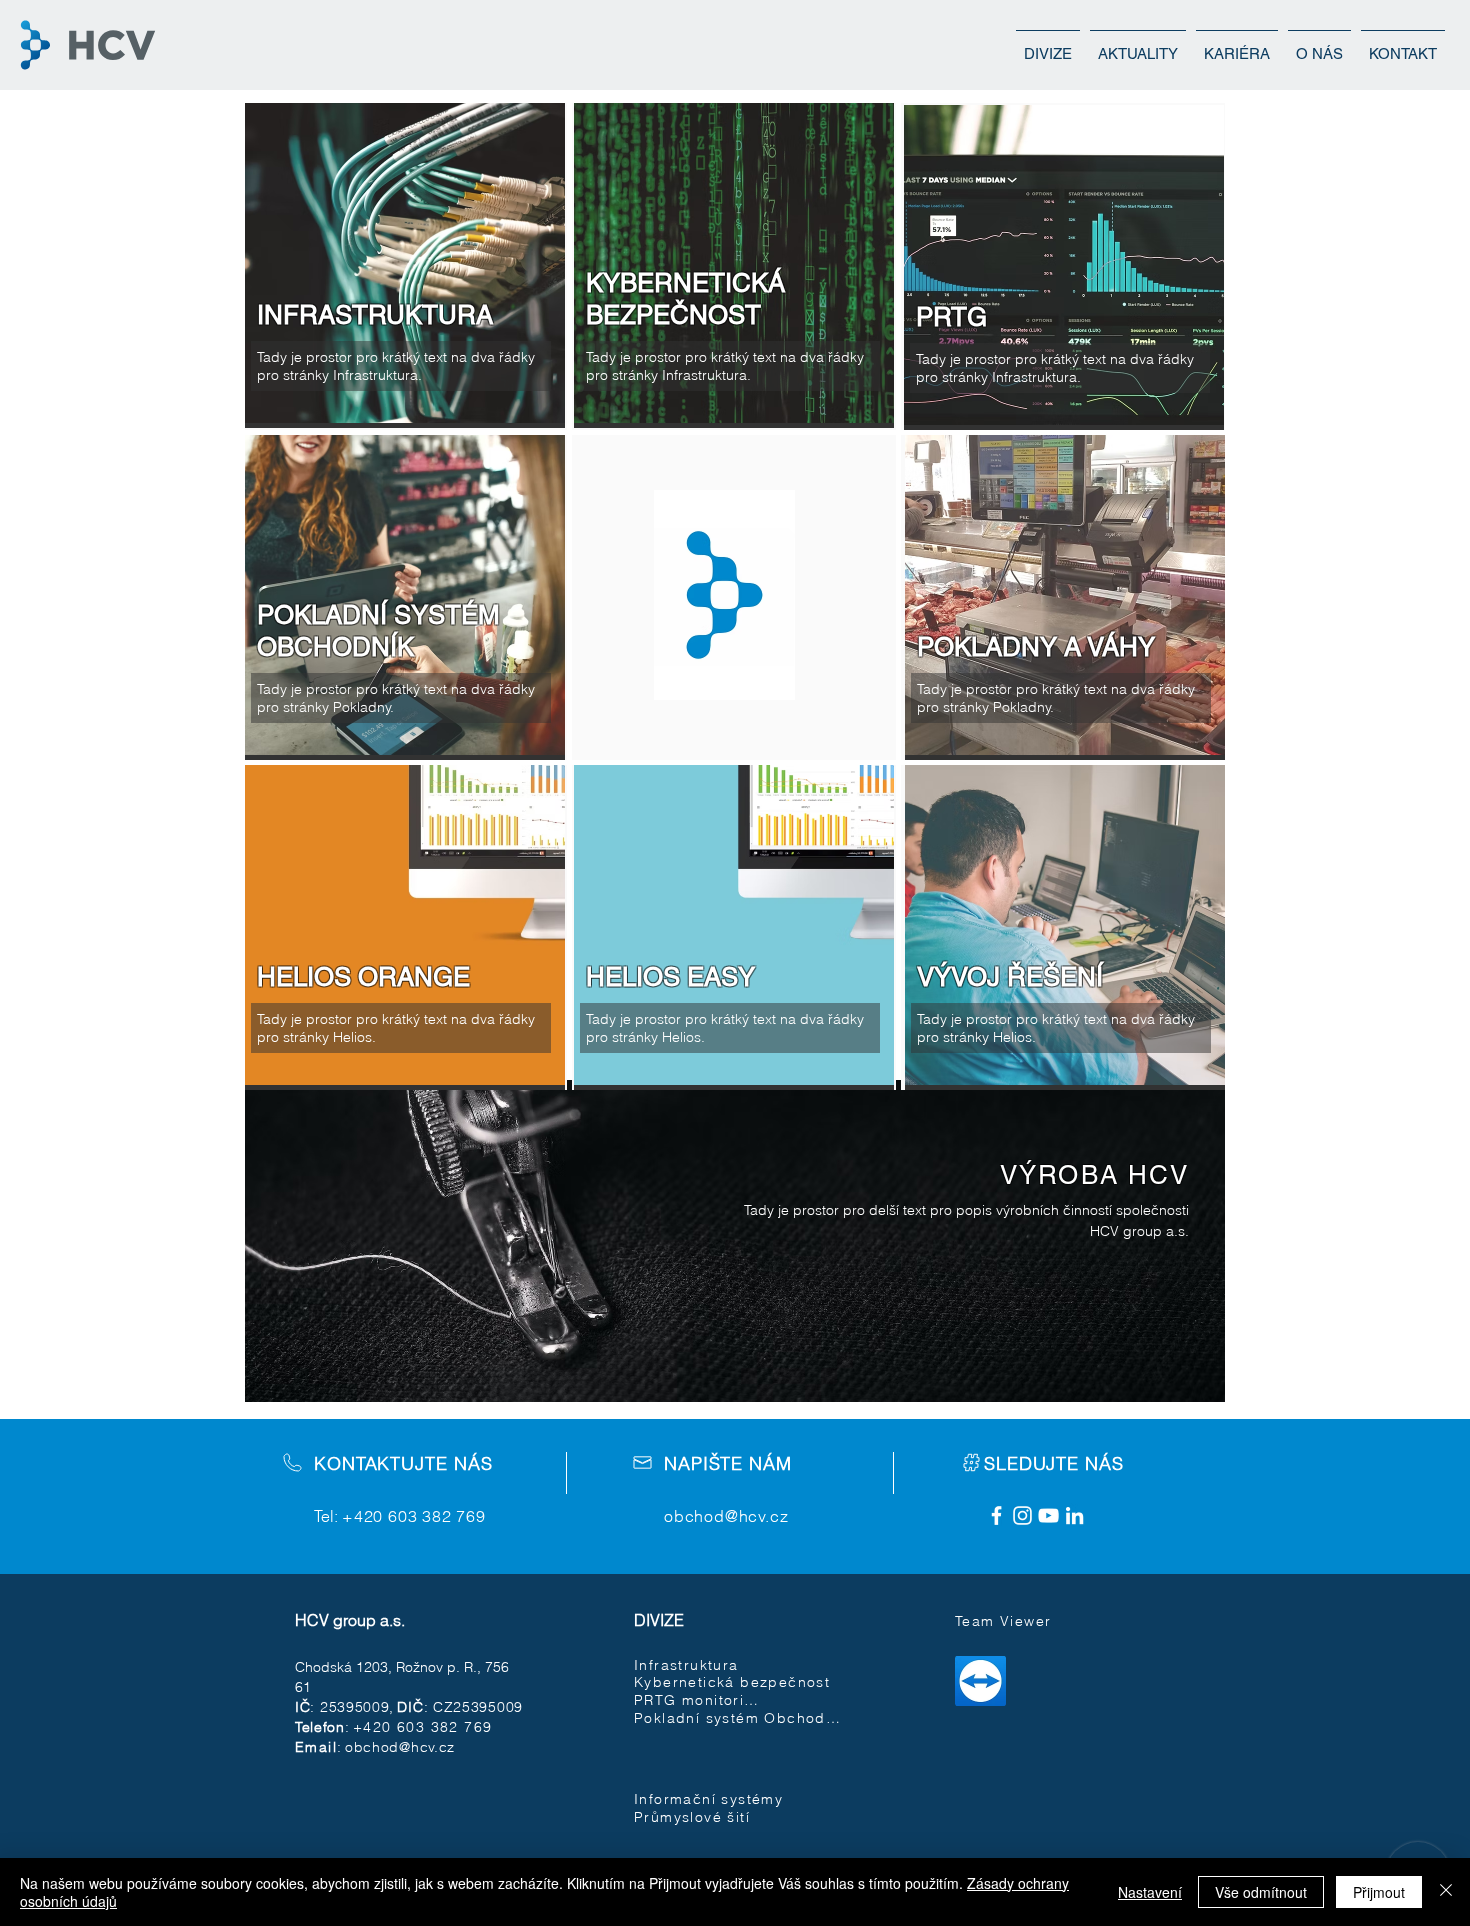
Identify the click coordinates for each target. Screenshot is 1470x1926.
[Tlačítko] (735, 1240)
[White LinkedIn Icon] (1074, 1515)
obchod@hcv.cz (726, 1516)
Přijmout (1379, 1892)
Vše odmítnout (1261, 1892)
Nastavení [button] (1150, 1892)
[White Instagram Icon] (1022, 1515)
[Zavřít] (1446, 1892)
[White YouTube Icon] (1048, 1515)
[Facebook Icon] (996, 1515)
